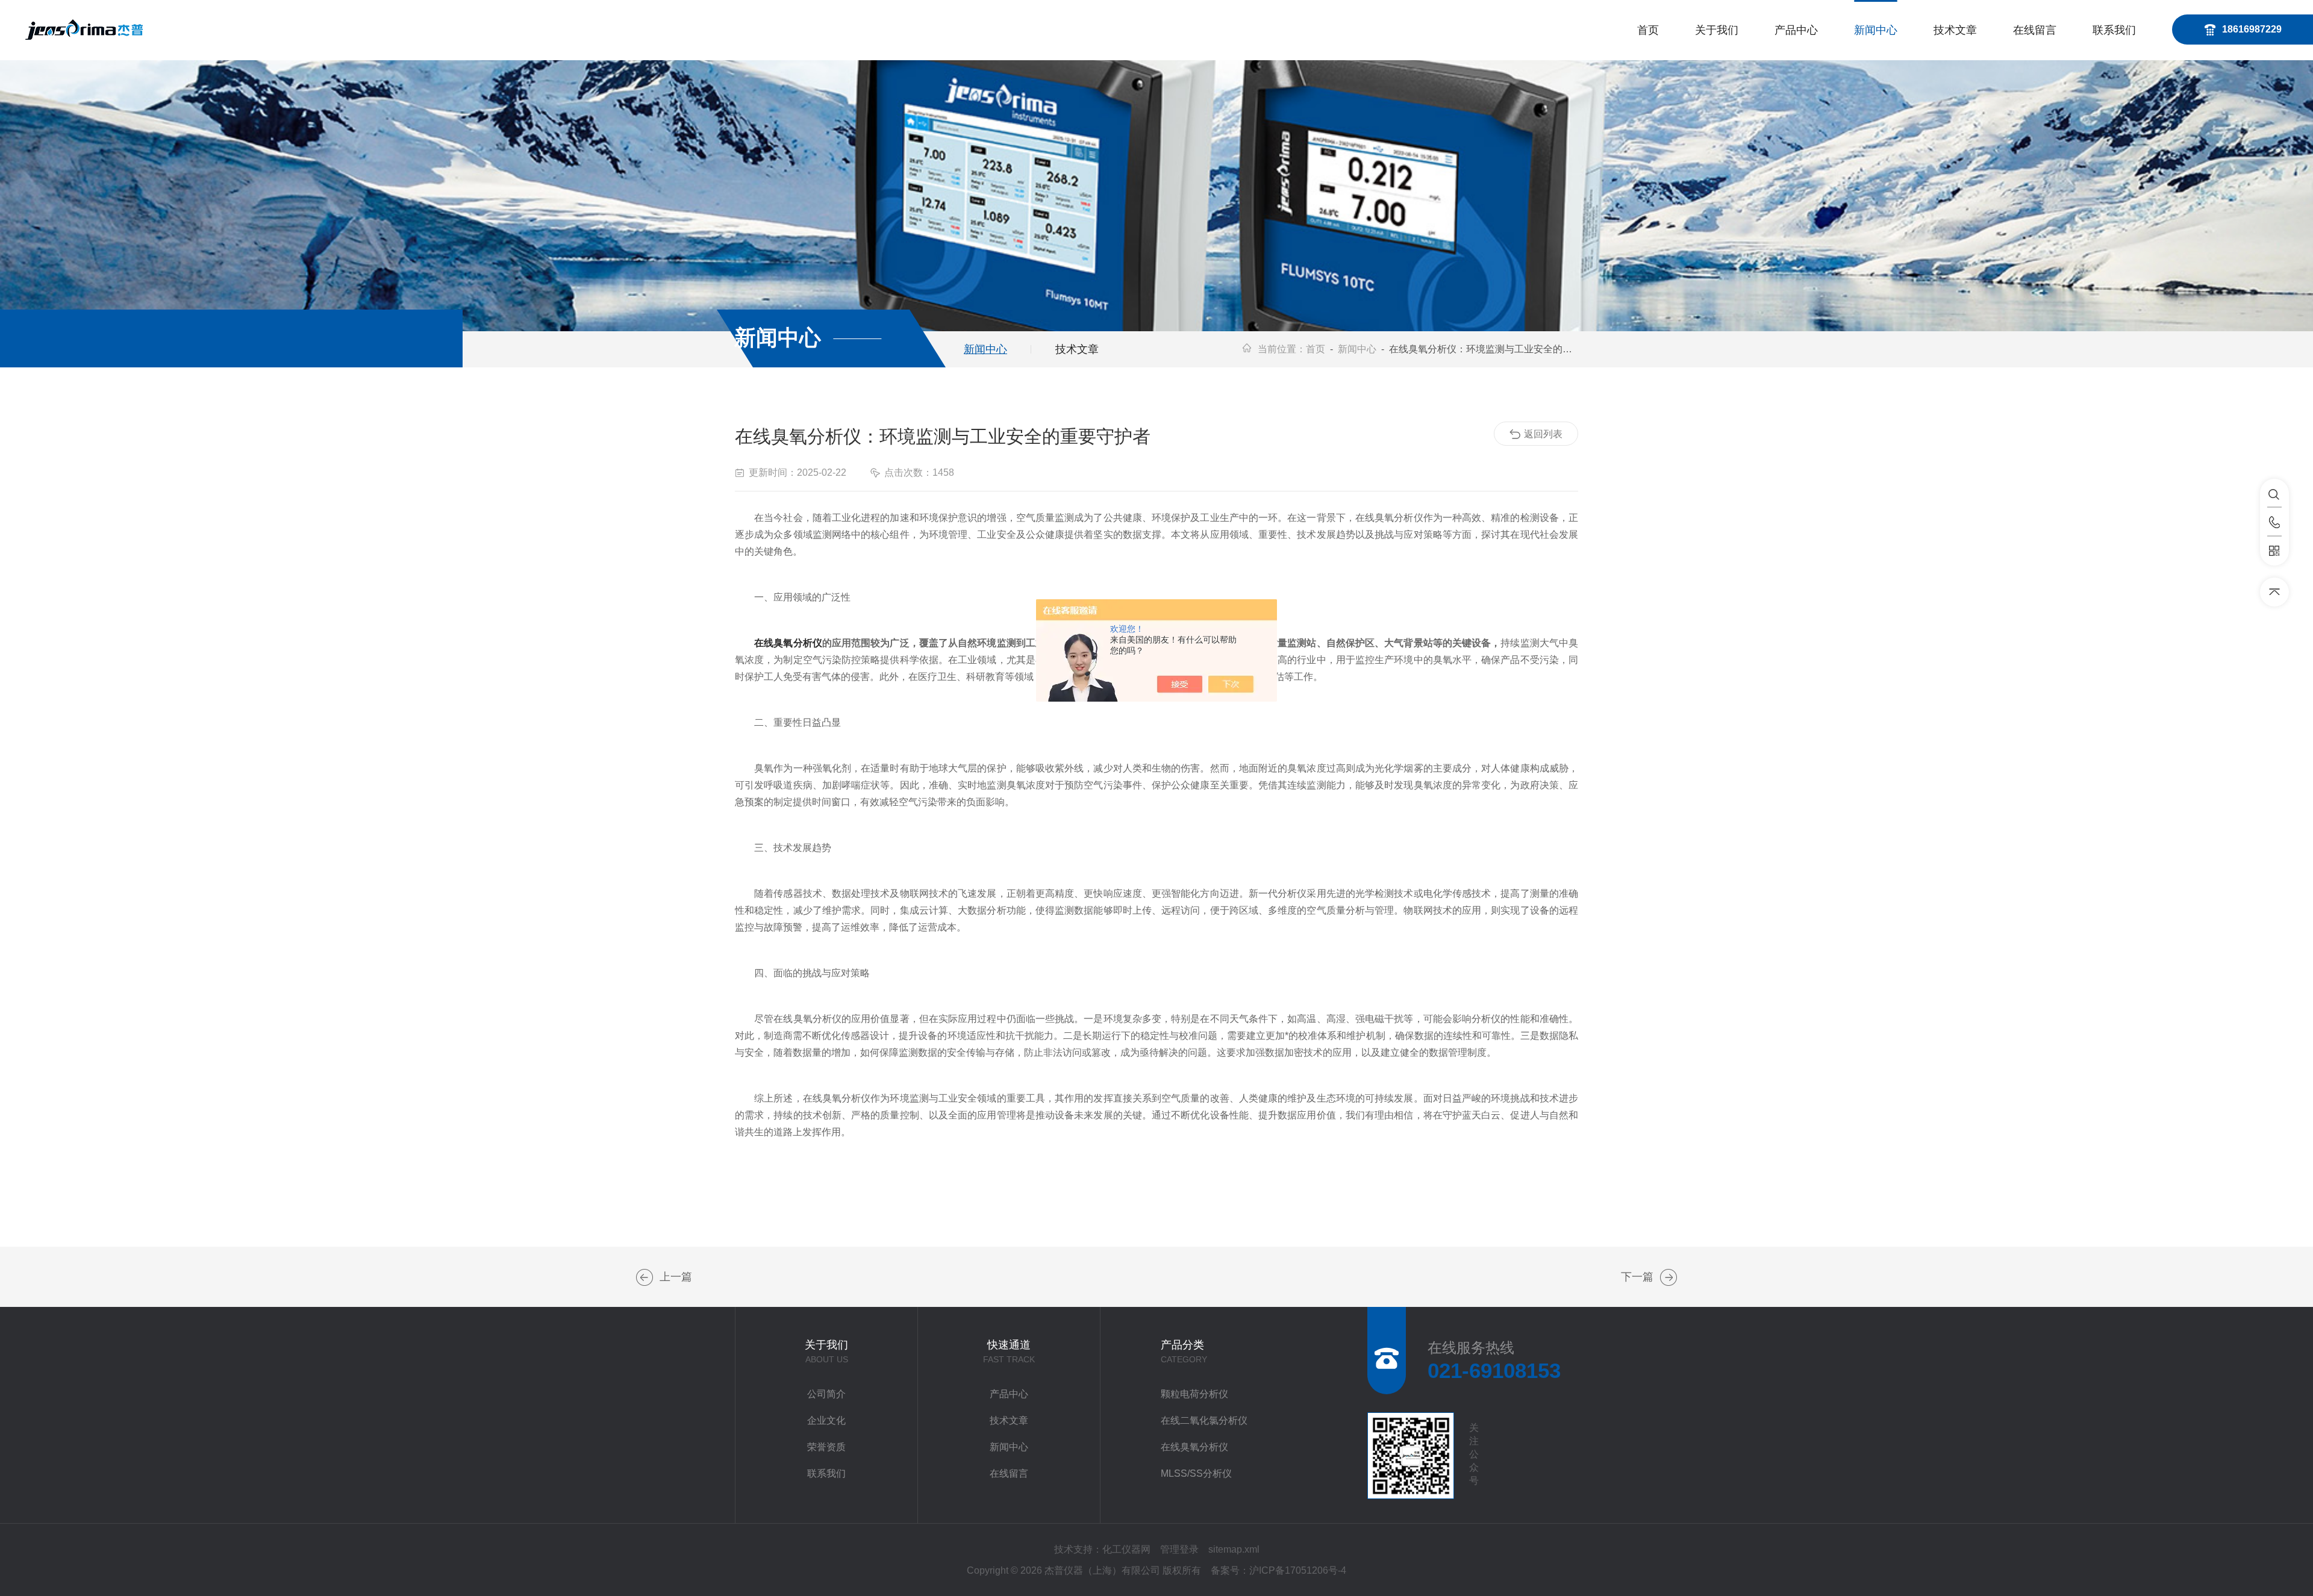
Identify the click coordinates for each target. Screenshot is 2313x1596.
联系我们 (2114, 30)
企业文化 (826, 1420)
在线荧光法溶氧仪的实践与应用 (645, 1277)
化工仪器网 (1126, 1549)
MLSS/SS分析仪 (1196, 1473)
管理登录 (1179, 1549)
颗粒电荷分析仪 (1194, 1394)
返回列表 (1543, 434)
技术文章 (1955, 30)
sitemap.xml (1234, 1549)
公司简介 (826, 1394)
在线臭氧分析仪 (788, 643)
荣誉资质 (826, 1447)
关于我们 (1717, 30)
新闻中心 (1876, 30)
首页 (1648, 30)
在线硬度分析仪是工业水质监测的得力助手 (1668, 1277)
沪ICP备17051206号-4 (1298, 1570)
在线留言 (2035, 30)
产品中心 (1796, 30)
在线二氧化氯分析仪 (1204, 1420)
